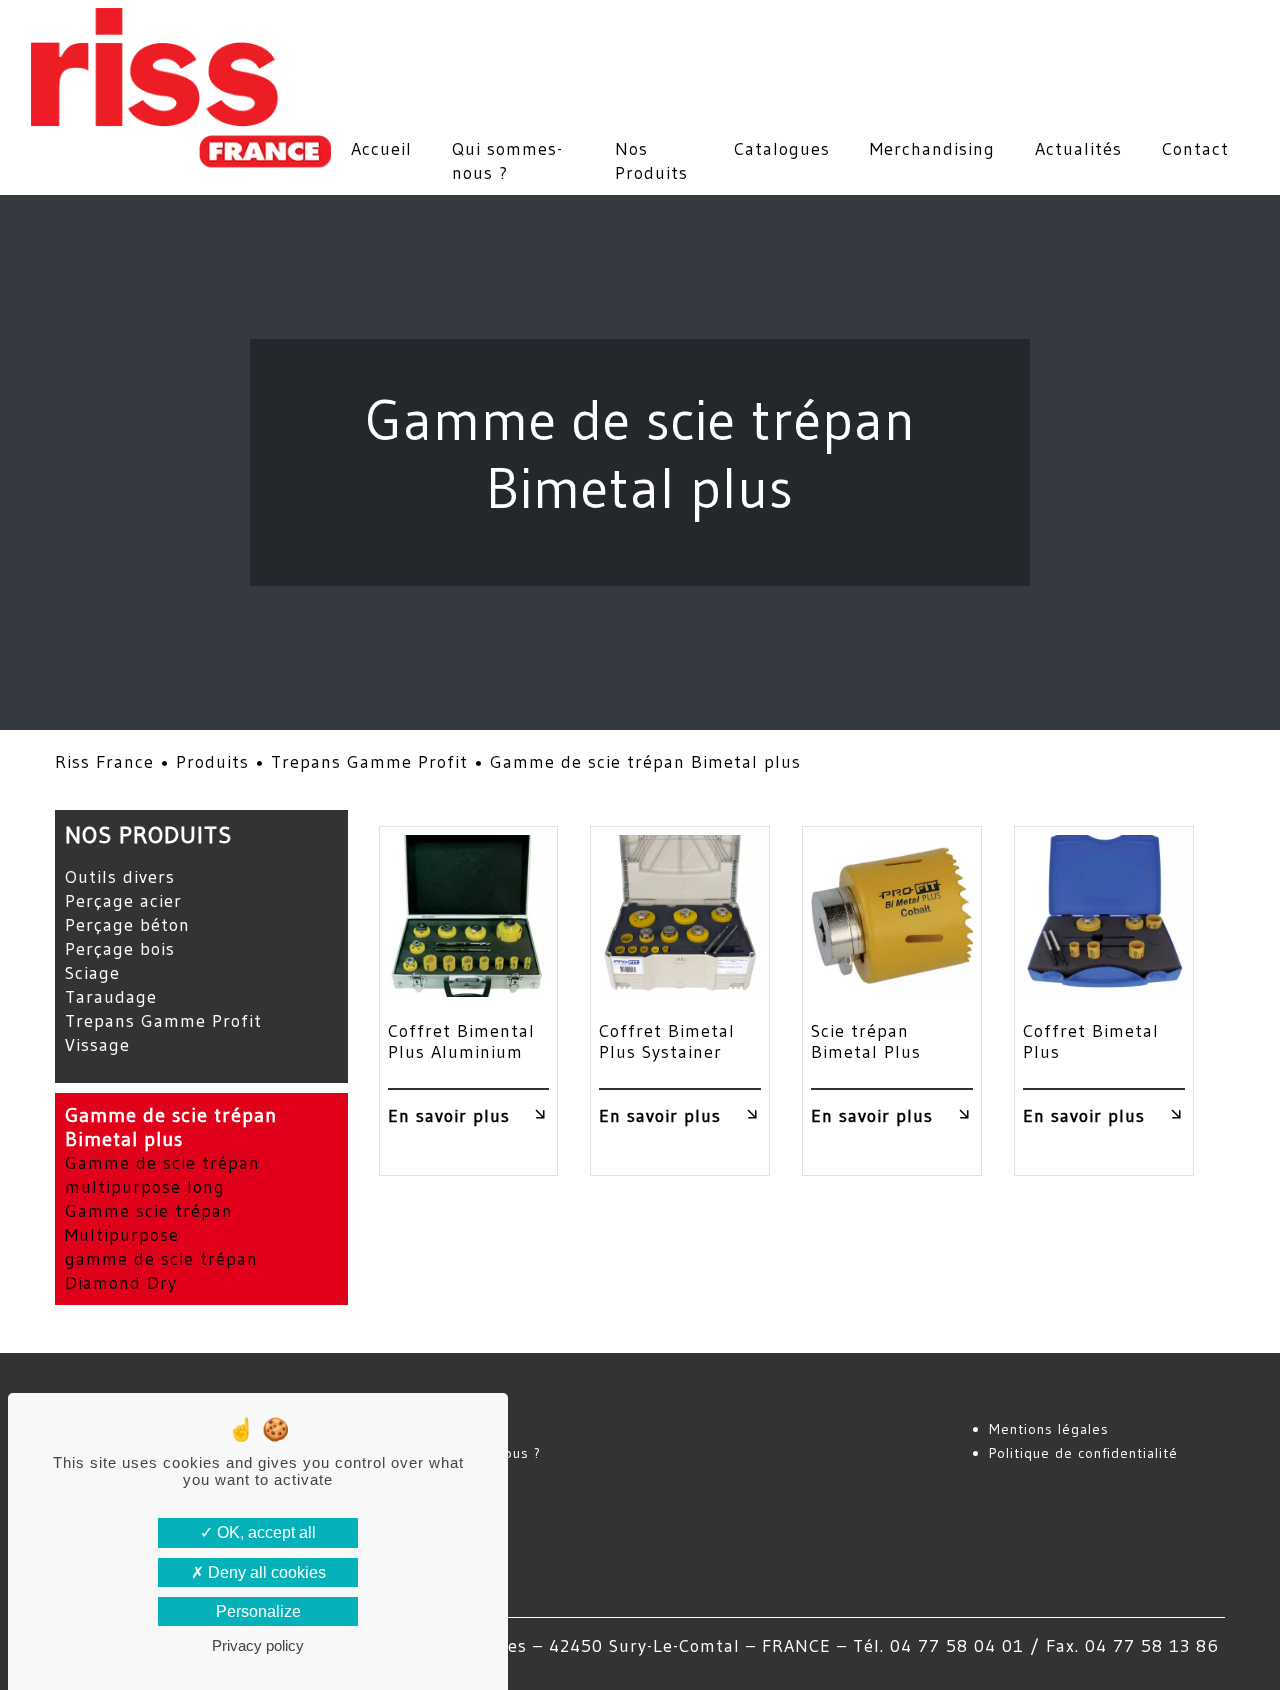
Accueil (381, 149)
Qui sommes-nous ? (507, 161)
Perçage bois (120, 949)
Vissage (97, 1045)
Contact (1195, 149)
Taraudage (111, 997)
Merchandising (932, 149)
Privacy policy (258, 1645)
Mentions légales (1049, 1429)
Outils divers (120, 877)
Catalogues (782, 149)
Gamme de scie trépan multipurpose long (162, 1175)
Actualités (1078, 149)
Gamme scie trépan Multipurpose (149, 1223)
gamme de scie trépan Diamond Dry (161, 1271)
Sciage (92, 973)
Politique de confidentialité (1083, 1453)
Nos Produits (651, 161)
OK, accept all (264, 1532)
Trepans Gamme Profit (369, 762)
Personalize (258, 1611)
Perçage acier (123, 901)
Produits (212, 762)
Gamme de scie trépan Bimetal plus (171, 1127)
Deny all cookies (265, 1572)
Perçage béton (127, 925)
